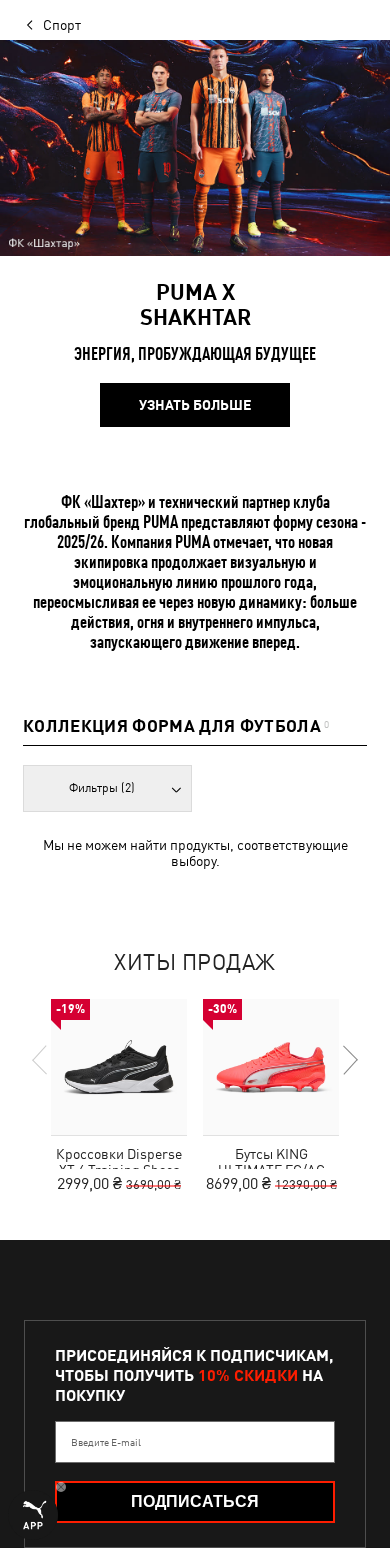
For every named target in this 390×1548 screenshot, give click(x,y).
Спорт (62, 25)
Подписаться (195, 1501)
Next (349, 1060)
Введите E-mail (106, 1442)
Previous (41, 1060)
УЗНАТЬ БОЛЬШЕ (195, 405)
